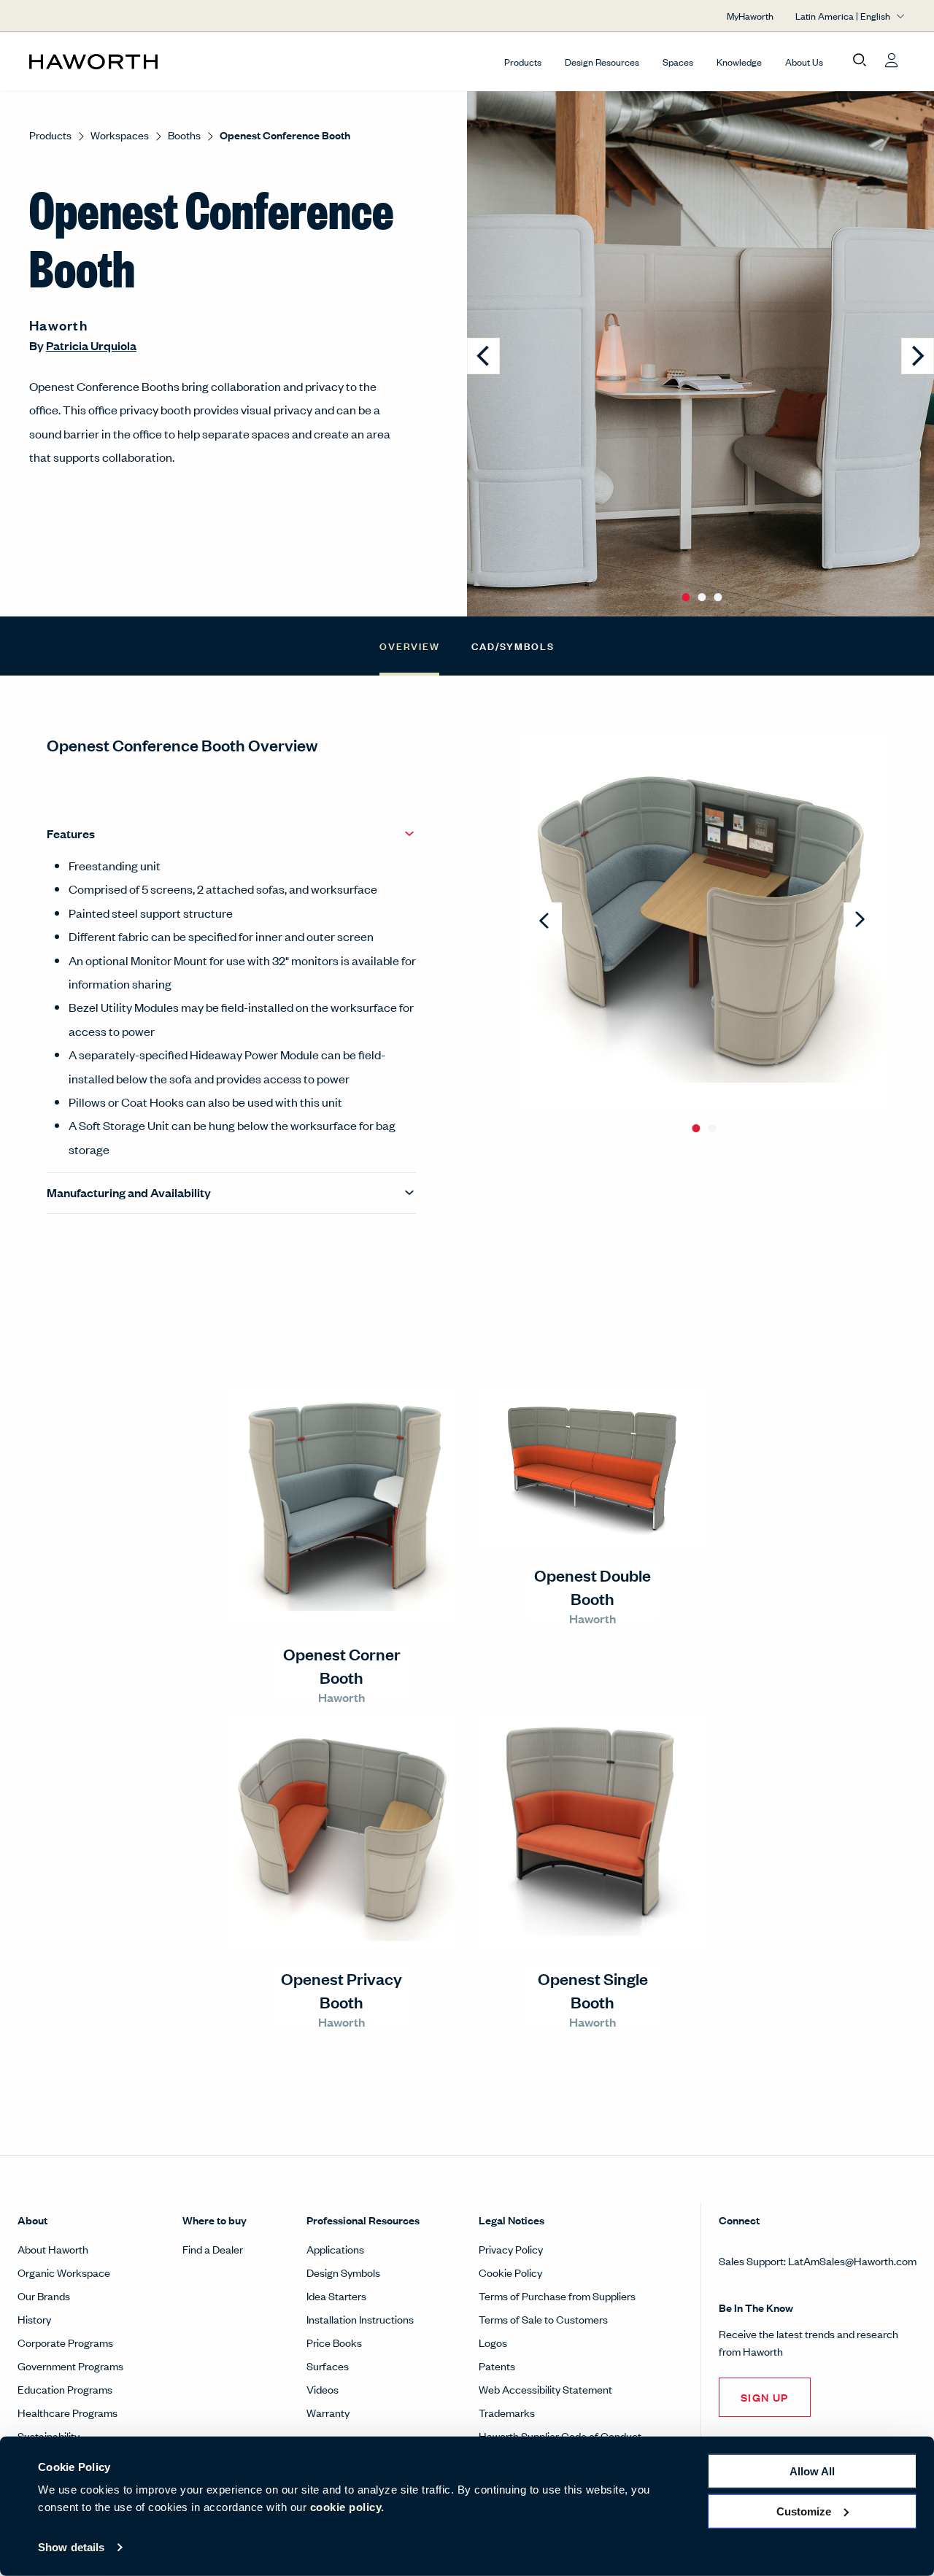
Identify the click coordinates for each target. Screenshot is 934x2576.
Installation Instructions (360, 2319)
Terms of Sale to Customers (543, 2319)
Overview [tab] (409, 645)
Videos (323, 2389)
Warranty (328, 2412)
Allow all (812, 2471)
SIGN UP (765, 2397)
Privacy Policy (511, 2249)
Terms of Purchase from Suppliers (557, 2295)
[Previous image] (483, 356)
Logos (493, 2342)
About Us (804, 62)
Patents (497, 2366)
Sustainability (49, 2436)
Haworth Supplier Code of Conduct (560, 2436)
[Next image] (918, 356)
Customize (804, 2511)
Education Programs (65, 2389)
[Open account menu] (892, 61)
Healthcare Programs (67, 2412)
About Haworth (53, 2249)
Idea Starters (336, 2295)
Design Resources (602, 62)
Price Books (334, 2342)
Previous (545, 921)
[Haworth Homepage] (117, 61)
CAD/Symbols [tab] (513, 645)
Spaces (678, 62)
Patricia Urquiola (91, 345)
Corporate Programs (65, 2342)
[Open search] (860, 61)
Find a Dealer (213, 2249)
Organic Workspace (64, 2272)
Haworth (58, 325)
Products (523, 62)
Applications (335, 2249)
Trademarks (507, 2412)
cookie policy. (347, 2507)
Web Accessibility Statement (545, 2389)
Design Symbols (343, 2272)
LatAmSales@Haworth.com (852, 2260)
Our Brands (44, 2295)
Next (860, 921)
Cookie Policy (510, 2272)
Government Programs (70, 2366)
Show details (71, 2547)
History (34, 2319)
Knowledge (739, 62)
